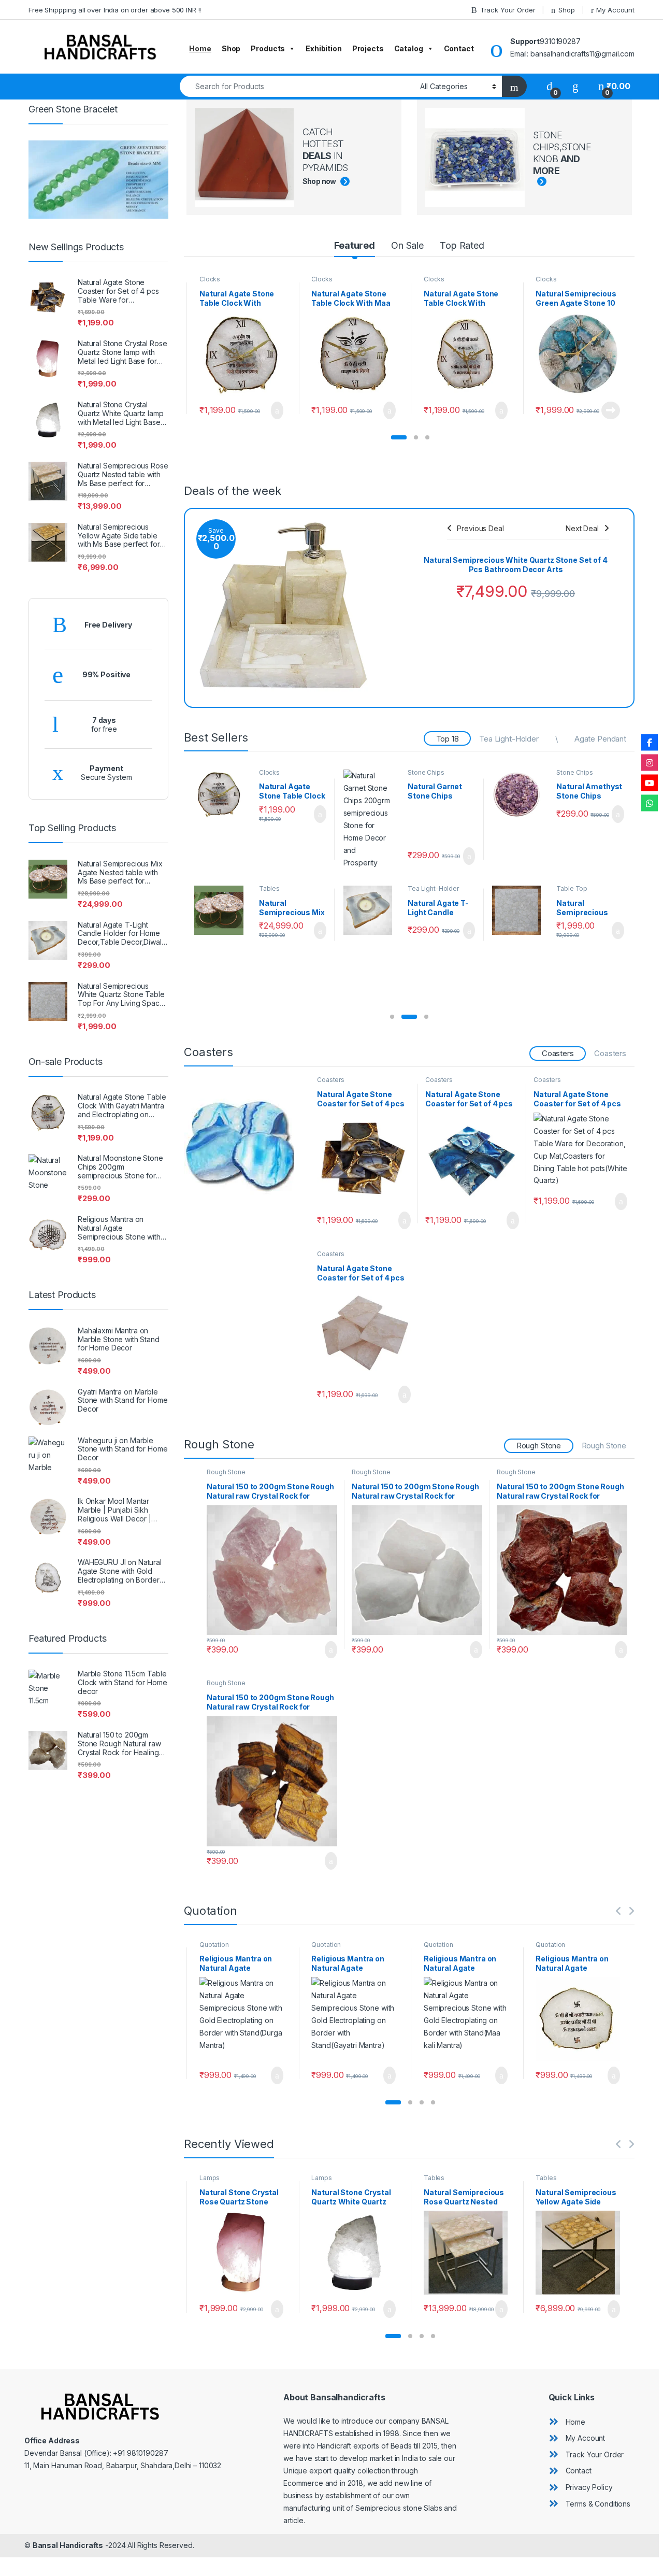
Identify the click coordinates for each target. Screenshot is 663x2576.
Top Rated (462, 245)
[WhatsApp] (650, 803)
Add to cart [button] (276, 410)
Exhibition (324, 48)
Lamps (210, 2178)
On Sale (407, 245)
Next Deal (582, 528)
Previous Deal (480, 528)
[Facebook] (650, 743)
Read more (498, 410)
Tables (434, 2178)
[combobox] (297, 86)
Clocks (209, 279)
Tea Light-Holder (509, 739)
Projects (368, 48)
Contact (459, 48)
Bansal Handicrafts (68, 2545)
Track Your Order (508, 10)
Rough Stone (604, 1446)
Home (200, 48)
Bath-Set (570, 772)
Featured (355, 245)
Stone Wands (427, 847)
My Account (615, 10)
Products (268, 48)
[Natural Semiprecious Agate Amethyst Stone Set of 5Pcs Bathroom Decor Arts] (521, 794)
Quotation (222, 1945)
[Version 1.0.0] (390, 568)
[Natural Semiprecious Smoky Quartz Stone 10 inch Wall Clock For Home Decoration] (223, 794)
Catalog (409, 48)
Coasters (421, 772)
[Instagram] (650, 763)
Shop (566, 10)
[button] (399, 437)
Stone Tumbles (579, 847)
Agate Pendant (600, 739)
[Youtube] (650, 783)
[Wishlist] (575, 86)
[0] (550, 86)
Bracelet (271, 847)
